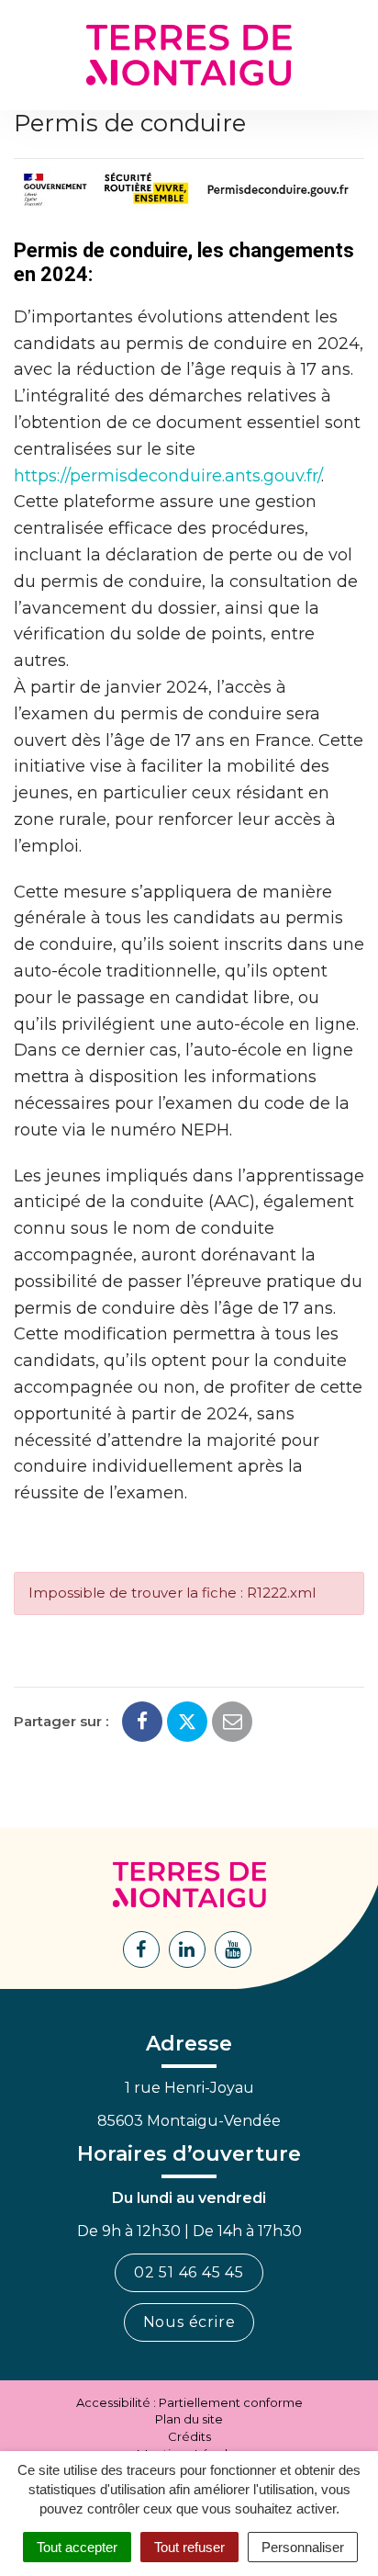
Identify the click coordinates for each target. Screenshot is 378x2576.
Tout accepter (77, 2547)
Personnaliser (303, 2547)
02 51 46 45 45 (189, 2272)
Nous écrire (189, 2322)
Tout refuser (189, 2547)
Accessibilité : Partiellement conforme (189, 2402)
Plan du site (189, 2419)
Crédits (189, 2436)
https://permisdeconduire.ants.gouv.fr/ (167, 476)
